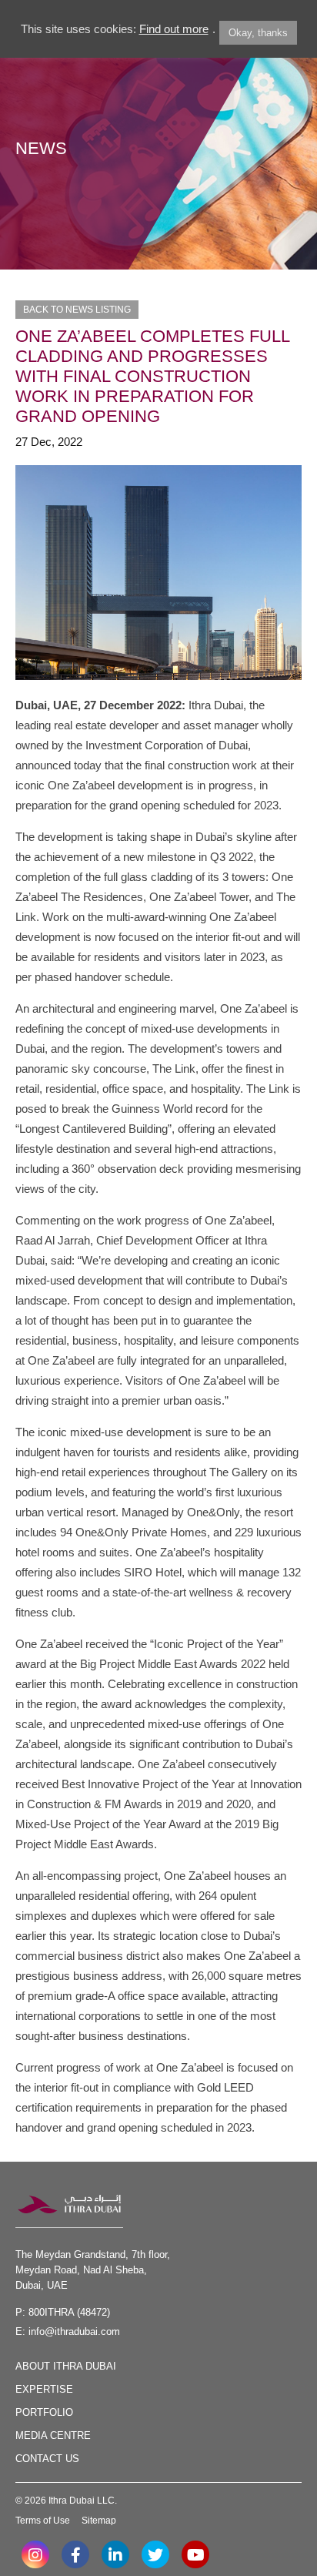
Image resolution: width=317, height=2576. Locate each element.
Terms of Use (43, 2521)
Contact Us (47, 2459)
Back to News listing (77, 310)
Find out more (174, 29)
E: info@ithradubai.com (68, 2331)
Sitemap (99, 2521)
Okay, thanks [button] (258, 33)
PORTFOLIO (44, 2412)
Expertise (44, 2389)
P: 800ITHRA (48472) (63, 2312)
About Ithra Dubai (66, 2366)
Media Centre (53, 2435)
